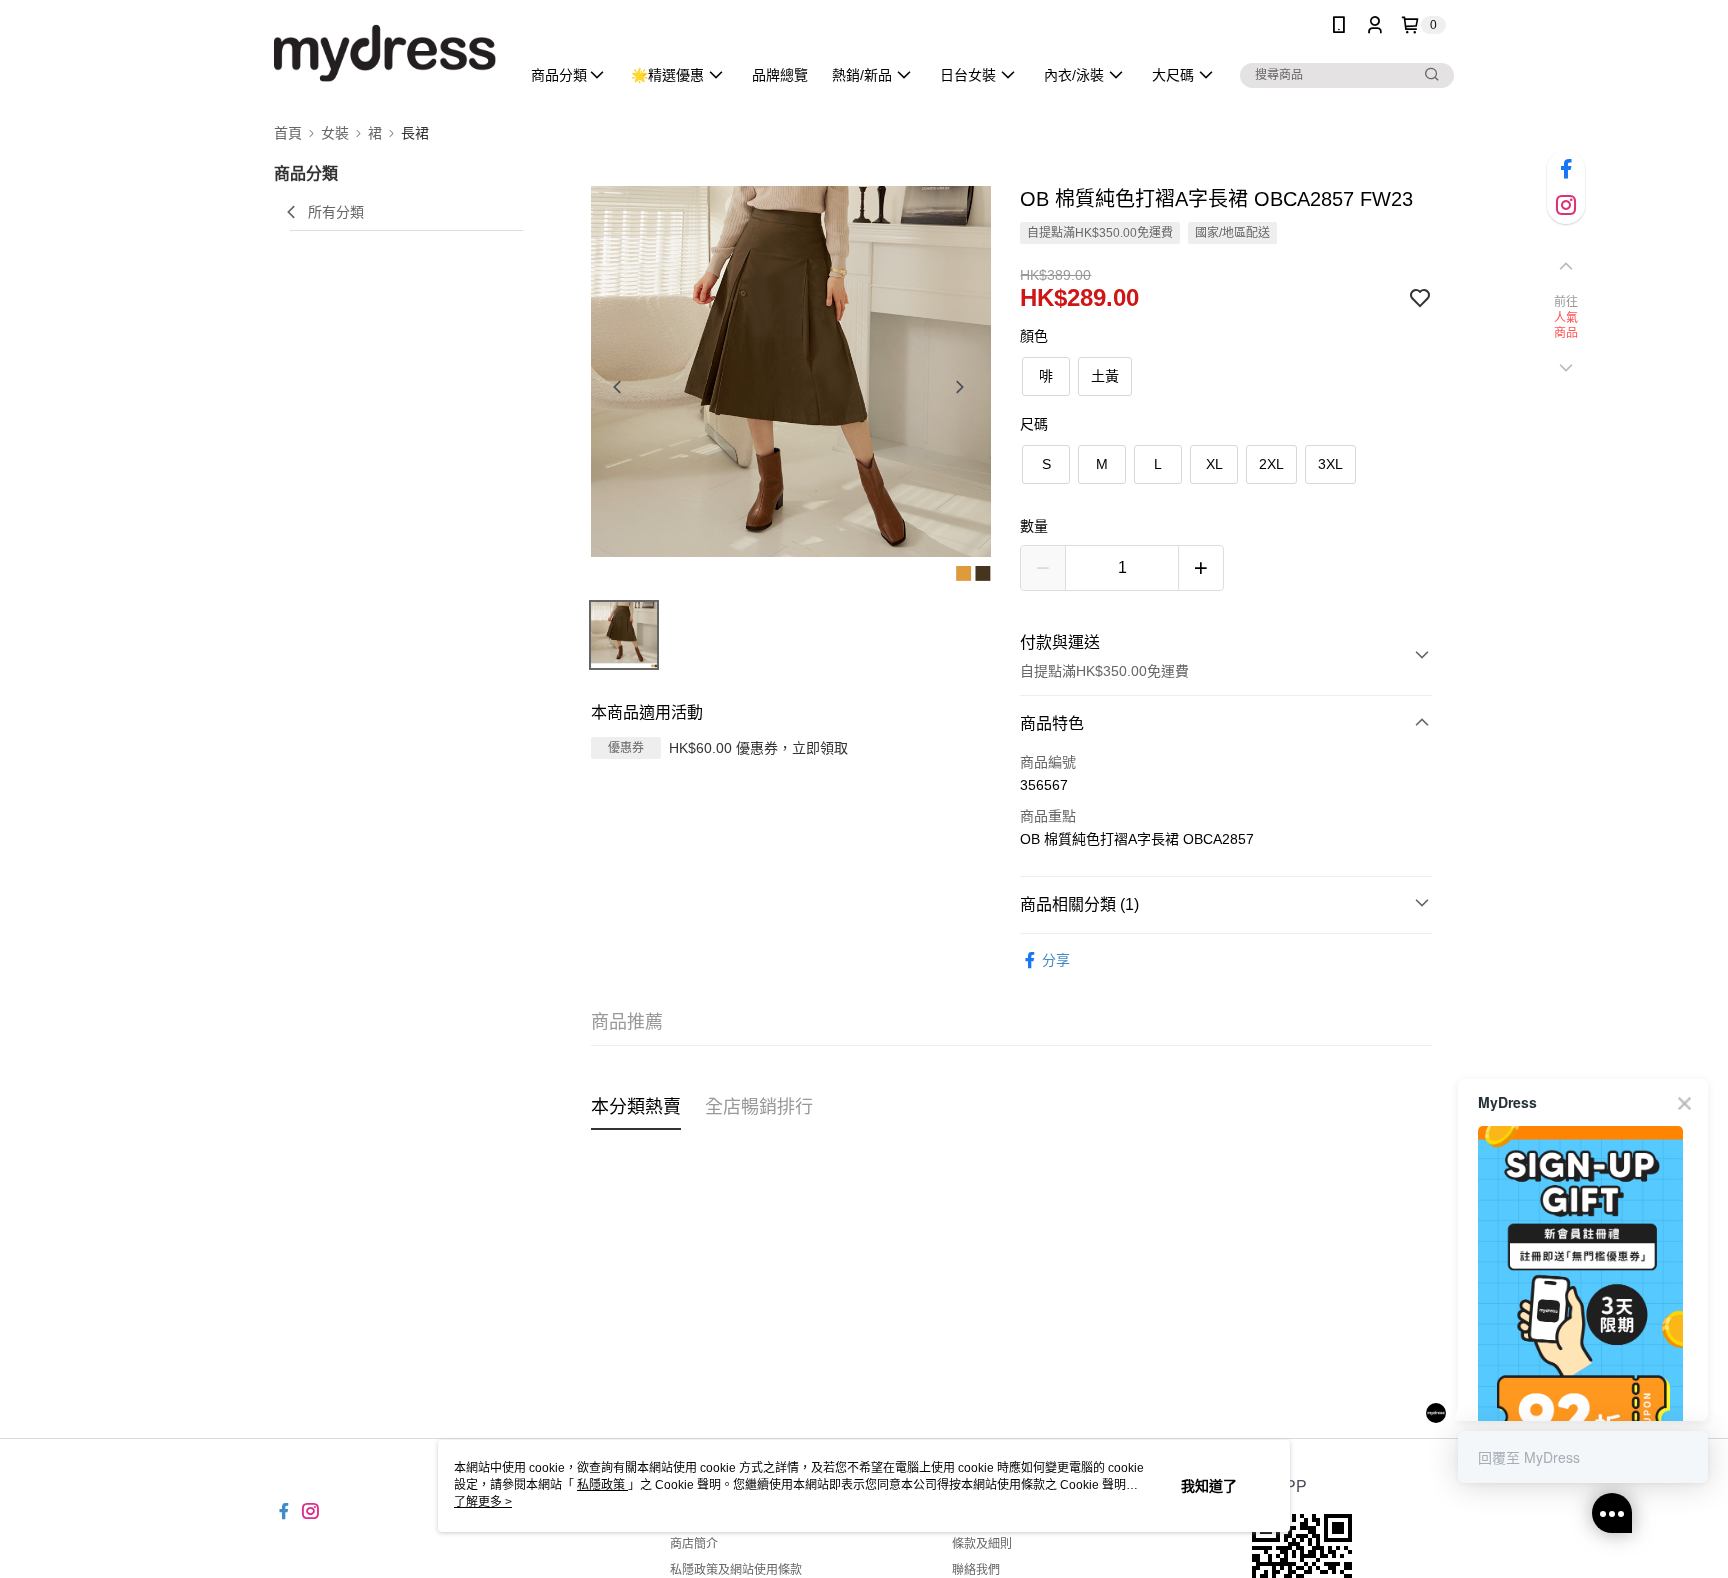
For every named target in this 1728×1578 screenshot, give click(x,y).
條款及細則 (982, 1544)
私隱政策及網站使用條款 (736, 1570)
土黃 (1105, 376)
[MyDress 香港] (385, 52)
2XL (1271, 464)
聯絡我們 (976, 1570)
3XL (1330, 464)
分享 (1056, 960)
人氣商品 (1566, 326)
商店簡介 (694, 1544)
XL (1214, 464)
